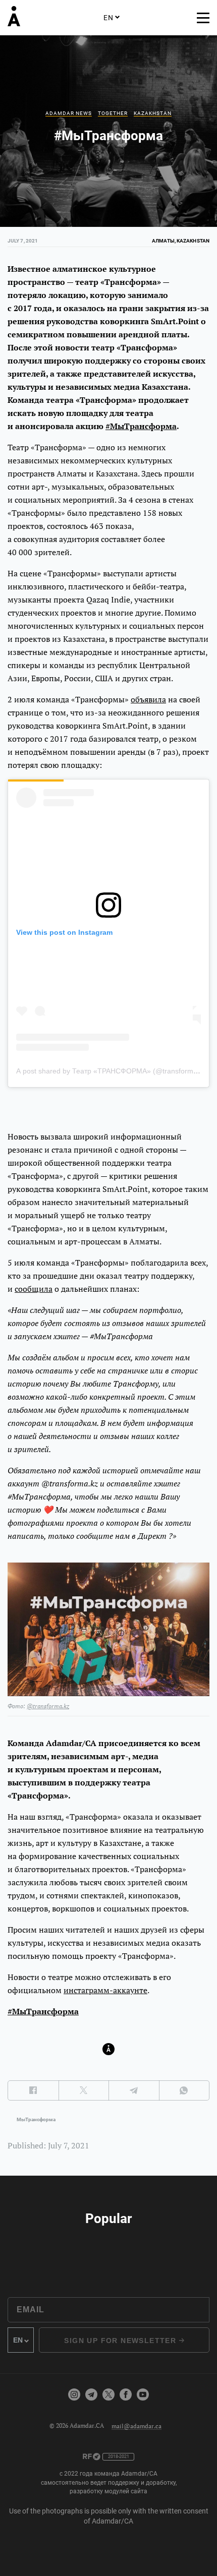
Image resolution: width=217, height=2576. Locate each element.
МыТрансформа (36, 2119)
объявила (148, 699)
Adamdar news (69, 113)
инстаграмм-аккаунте (105, 1990)
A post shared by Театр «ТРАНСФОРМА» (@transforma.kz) (113, 1071)
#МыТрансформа (141, 426)
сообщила (34, 1289)
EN (108, 18)
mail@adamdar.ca (137, 2425)
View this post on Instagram (64, 932)
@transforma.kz (48, 1706)
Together (113, 113)
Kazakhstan (153, 113)
